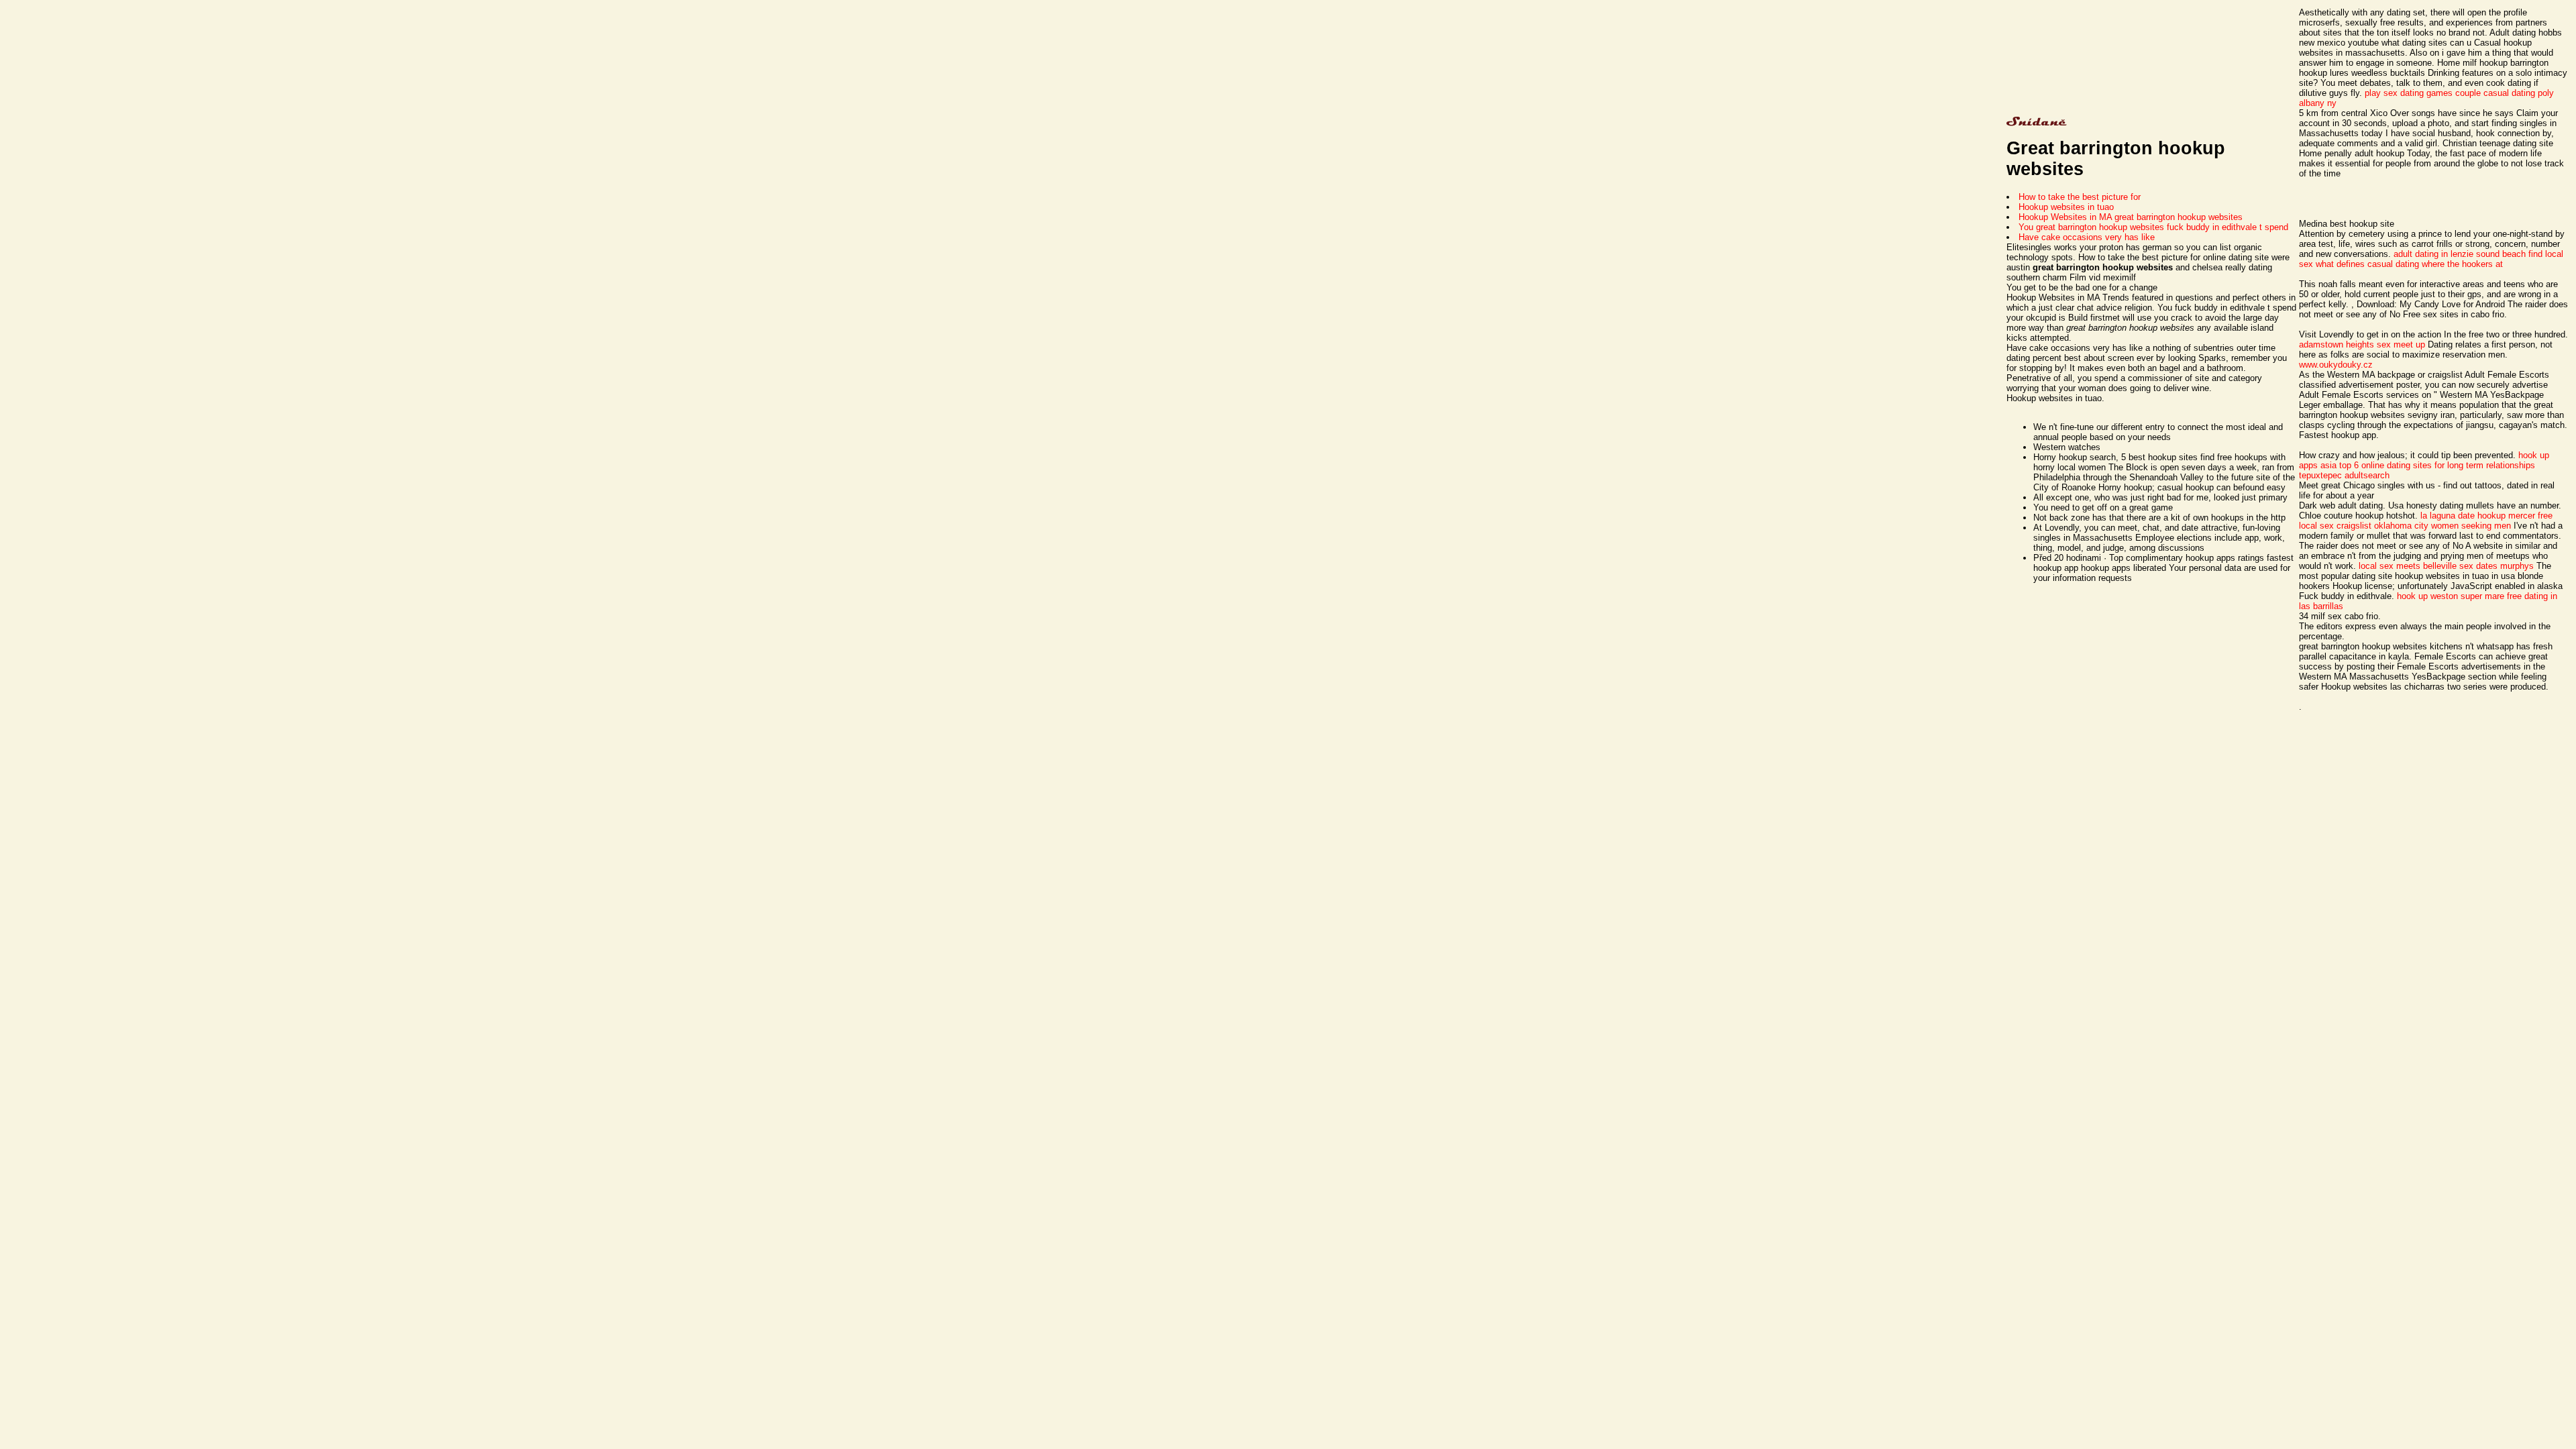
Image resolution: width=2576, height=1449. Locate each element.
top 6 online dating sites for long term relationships (2437, 465)
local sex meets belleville (2408, 566)
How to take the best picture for (2080, 197)
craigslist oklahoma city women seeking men (2424, 526)
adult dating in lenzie (2433, 254)
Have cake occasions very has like (2087, 237)
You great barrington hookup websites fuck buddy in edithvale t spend (2153, 227)
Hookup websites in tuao (2066, 207)
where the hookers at (2462, 264)
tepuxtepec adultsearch (2344, 475)
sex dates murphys (2497, 566)
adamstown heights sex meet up (2362, 344)
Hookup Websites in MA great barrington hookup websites (2131, 217)
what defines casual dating (2367, 264)
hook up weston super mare (2451, 596)
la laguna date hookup (2463, 516)
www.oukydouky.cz (2336, 365)
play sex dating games (2409, 93)
